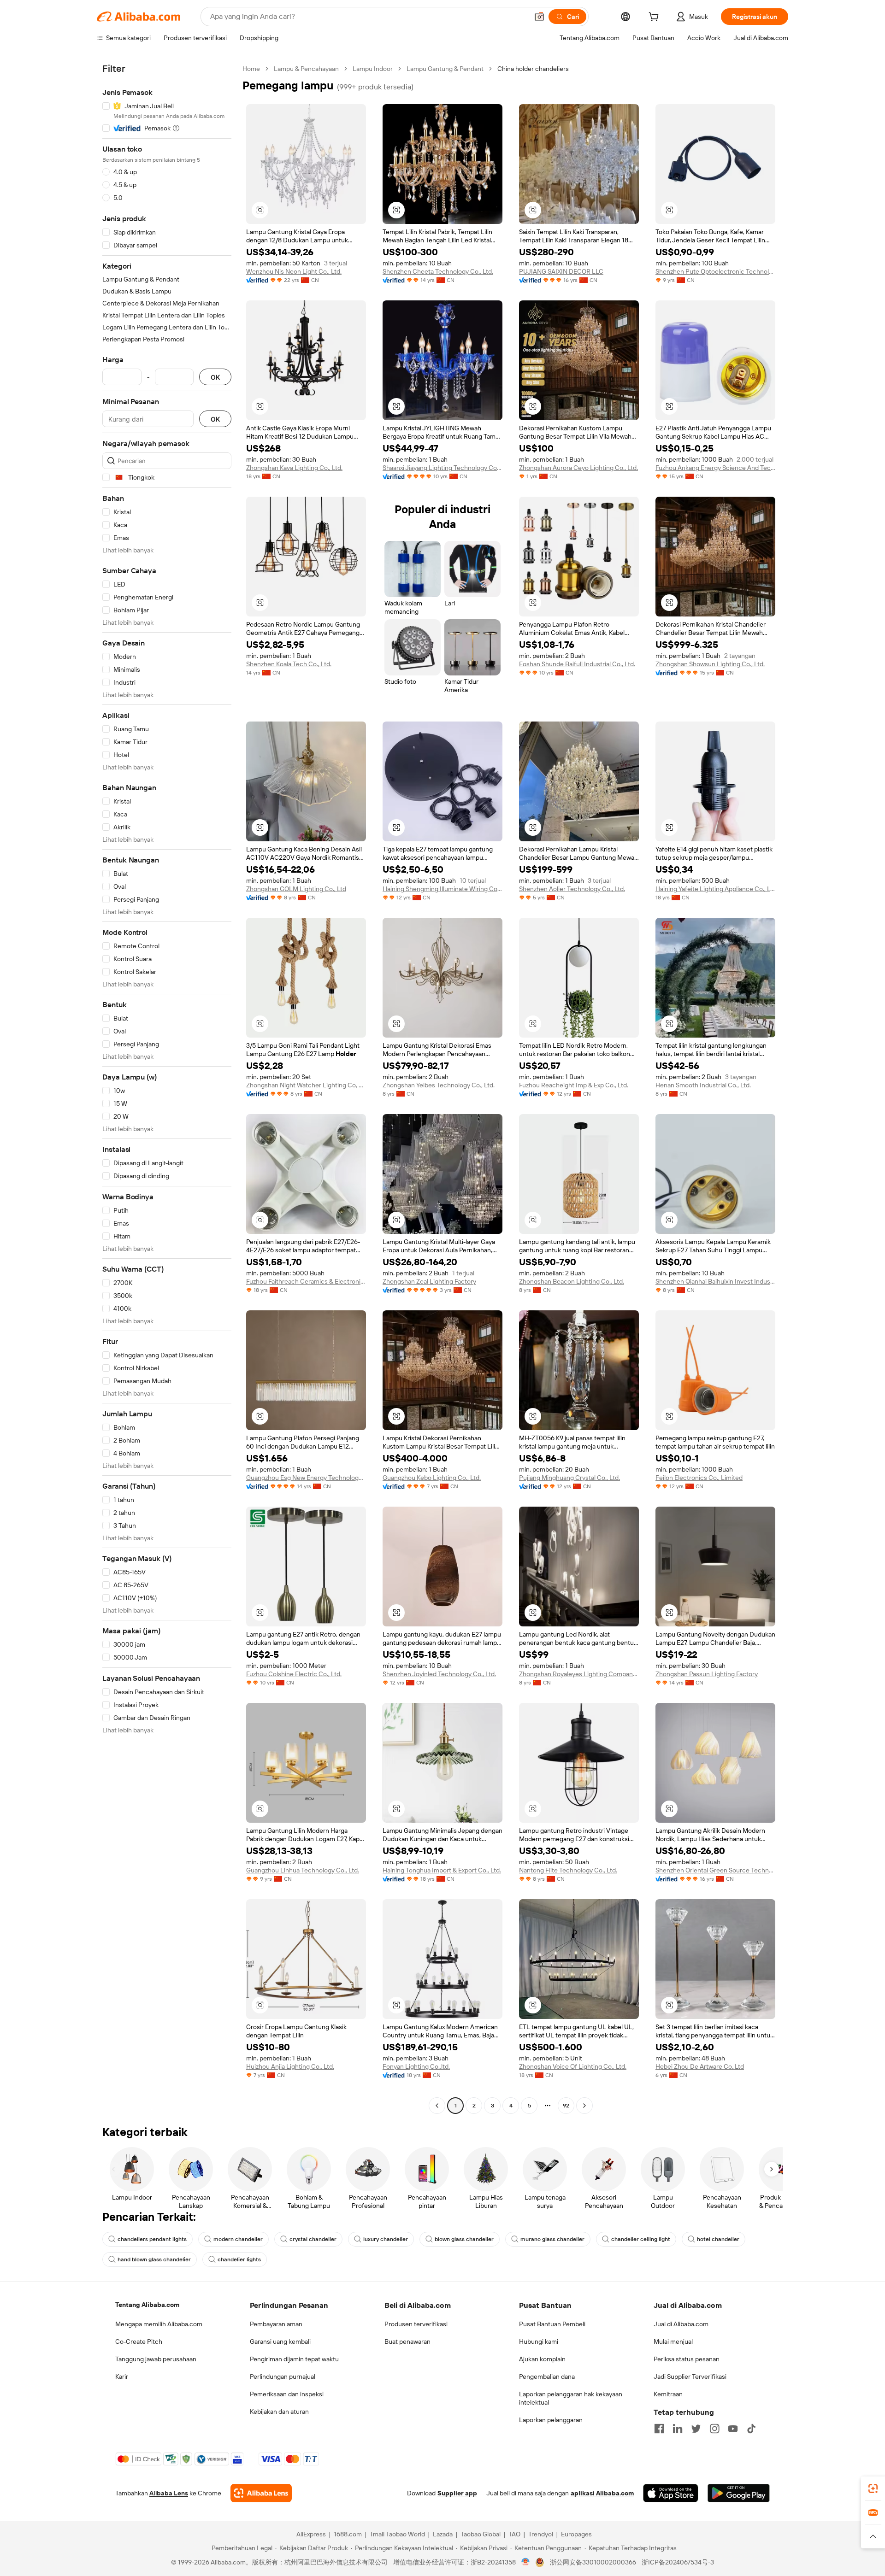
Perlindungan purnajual (283, 2376)
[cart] (655, 18)
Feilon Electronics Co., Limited (699, 1478)
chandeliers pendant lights (152, 2239)
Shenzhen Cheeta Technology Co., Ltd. (438, 271)
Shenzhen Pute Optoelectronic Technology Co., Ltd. (715, 271)
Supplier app (457, 2493)
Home (251, 69)
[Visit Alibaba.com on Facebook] (659, 2429)
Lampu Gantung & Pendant (445, 69)
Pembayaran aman (276, 2324)
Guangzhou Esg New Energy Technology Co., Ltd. (306, 1478)
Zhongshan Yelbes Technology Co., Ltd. (439, 1085)
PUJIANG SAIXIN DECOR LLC (561, 271)
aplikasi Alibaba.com (602, 2493)
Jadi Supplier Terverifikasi (690, 2376)
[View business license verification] (526, 2562)
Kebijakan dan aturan (279, 2412)
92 (566, 2106)
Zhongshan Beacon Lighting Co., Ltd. (572, 1281)
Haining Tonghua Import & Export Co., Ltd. (442, 1870)
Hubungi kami (539, 2341)
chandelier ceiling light (641, 2239)
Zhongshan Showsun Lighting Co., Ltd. (710, 664)
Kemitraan (668, 2394)
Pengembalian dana (547, 2376)
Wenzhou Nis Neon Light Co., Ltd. (294, 271)
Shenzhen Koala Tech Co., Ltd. (289, 664)
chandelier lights (239, 2259)
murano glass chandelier (552, 2239)
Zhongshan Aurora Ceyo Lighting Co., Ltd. (578, 468)
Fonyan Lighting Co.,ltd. (416, 2066)
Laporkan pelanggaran (551, 2420)
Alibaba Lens (169, 2493)
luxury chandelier (386, 2239)
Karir (122, 2376)
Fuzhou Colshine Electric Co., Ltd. (294, 1674)
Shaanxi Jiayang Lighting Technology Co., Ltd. (442, 468)
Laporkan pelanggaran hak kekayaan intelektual (571, 2398)
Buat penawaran (407, 2341)
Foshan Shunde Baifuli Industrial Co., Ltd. (577, 664)
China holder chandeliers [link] (533, 69)
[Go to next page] (584, 2106)
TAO (514, 2534)
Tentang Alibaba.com (147, 2305)
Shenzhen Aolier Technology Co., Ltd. (572, 889)
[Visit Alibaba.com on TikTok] (751, 2429)
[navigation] (167, 1088)
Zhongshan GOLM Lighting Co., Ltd (296, 889)
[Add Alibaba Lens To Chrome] (261, 2493)
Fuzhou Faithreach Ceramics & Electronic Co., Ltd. (306, 1281)
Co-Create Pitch (139, 2341)
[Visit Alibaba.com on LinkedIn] (678, 2429)
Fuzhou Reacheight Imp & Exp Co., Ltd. (574, 1085)
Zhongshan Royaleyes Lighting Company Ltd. (579, 1674)
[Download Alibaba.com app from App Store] (671, 2493)
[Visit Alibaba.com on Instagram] (714, 2429)
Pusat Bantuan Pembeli (552, 2324)
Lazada (443, 2534)
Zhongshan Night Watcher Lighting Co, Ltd (306, 1085)
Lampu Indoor (373, 69)
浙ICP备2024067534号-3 (678, 2562)
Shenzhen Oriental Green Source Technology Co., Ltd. (715, 1870)
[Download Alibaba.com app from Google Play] (739, 2493)
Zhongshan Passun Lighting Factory (707, 1674)
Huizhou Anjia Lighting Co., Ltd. (290, 2066)
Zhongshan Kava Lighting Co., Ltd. (294, 468)
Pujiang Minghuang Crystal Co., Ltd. (569, 1478)
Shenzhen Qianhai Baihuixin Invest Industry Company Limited (715, 1281)
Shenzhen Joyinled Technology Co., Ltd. (439, 1674)
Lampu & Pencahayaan (306, 69)
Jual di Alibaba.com (681, 2324)
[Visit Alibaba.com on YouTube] (733, 2429)
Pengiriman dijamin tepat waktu (294, 2359)
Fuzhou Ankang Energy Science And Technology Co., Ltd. (715, 468)
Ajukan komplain (542, 2359)
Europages (576, 2534)
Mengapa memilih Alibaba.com (159, 2324)
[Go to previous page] (437, 2106)
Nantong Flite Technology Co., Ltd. (568, 1870)
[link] (873, 2488)
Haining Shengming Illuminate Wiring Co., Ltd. (442, 889)
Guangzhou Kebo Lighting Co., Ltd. (432, 1478)
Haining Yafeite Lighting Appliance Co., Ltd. (715, 889)
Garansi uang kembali (280, 2341)
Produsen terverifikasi (416, 2324)
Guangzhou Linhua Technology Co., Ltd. (303, 1870)
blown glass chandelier (464, 2239)
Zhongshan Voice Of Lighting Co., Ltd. (573, 2066)
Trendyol (541, 2534)
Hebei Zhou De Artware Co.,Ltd (700, 2066)
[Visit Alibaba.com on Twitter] (696, 2429)
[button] (539, 17)
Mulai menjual (673, 2341)
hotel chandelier (718, 2239)
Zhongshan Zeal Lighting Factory (429, 1281)
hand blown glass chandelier (154, 2259)
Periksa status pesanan (687, 2359)
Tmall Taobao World (397, 2534)
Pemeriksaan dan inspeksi (287, 2394)
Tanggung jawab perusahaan (156, 2359)
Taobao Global (481, 2534)
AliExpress (311, 2534)
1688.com (348, 2534)
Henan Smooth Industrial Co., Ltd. (703, 1085)
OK (215, 377)
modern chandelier (238, 2239)
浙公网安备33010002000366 (593, 2562)
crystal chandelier (313, 2239)
